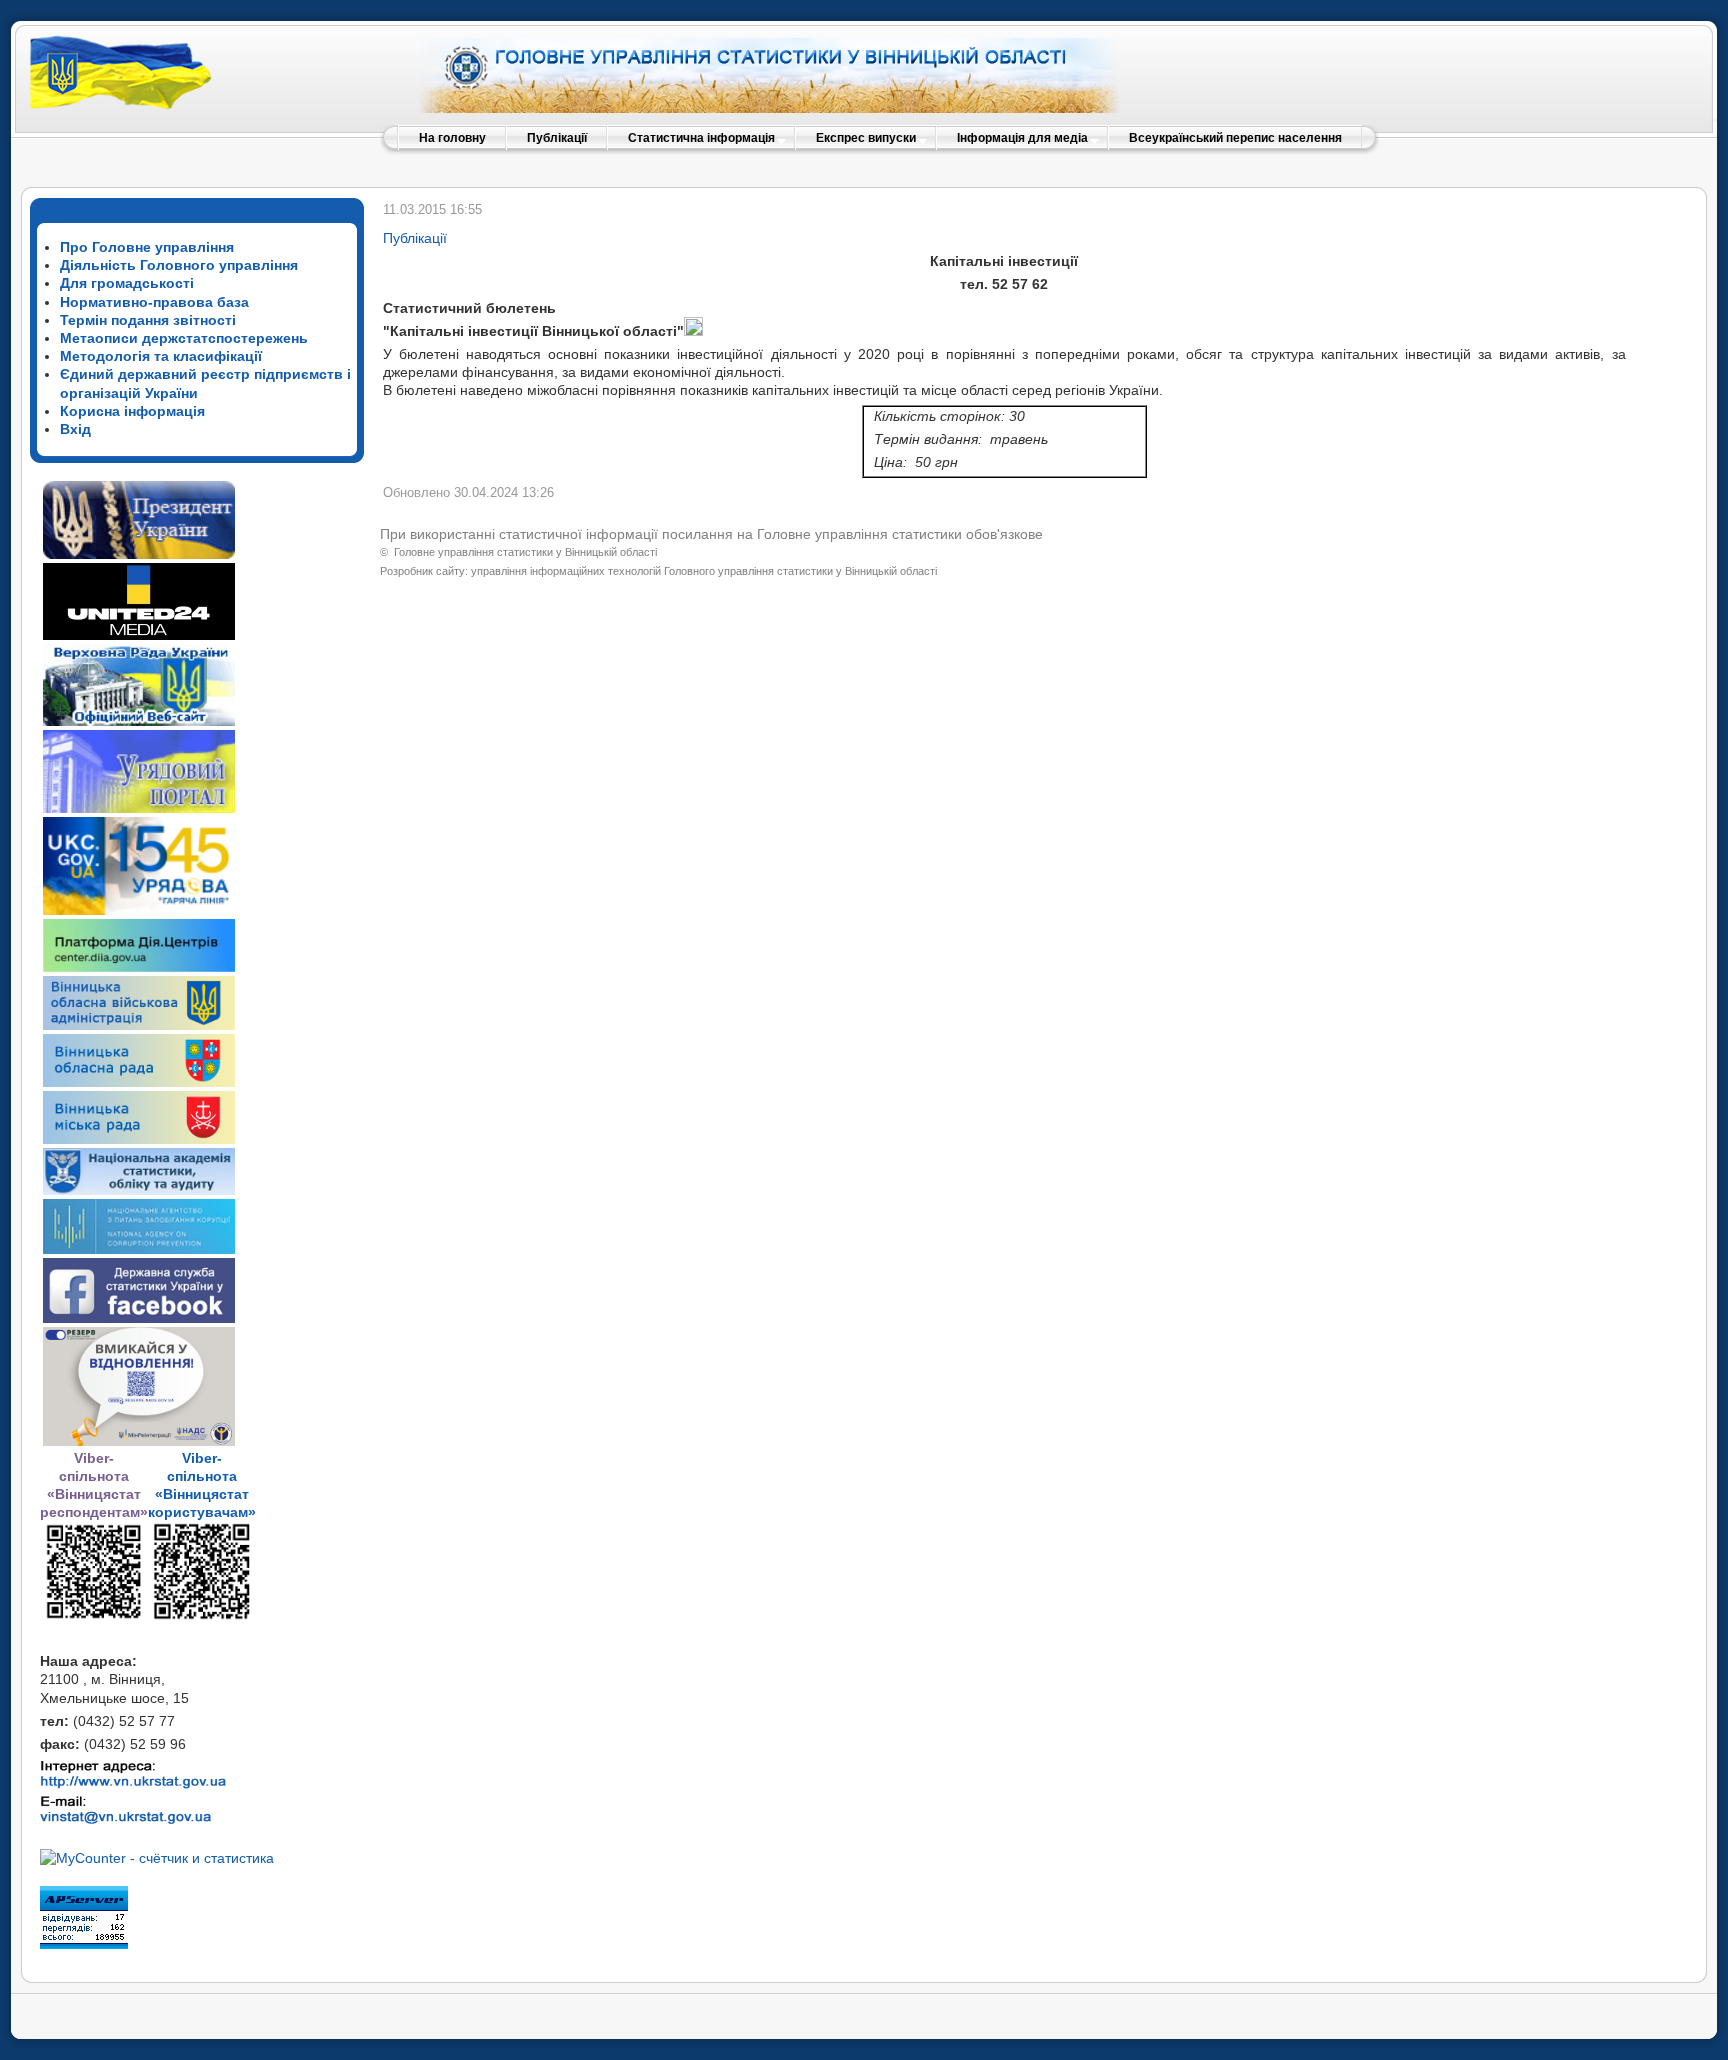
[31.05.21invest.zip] (693, 331)
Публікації (415, 238)
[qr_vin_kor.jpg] (94, 1616)
